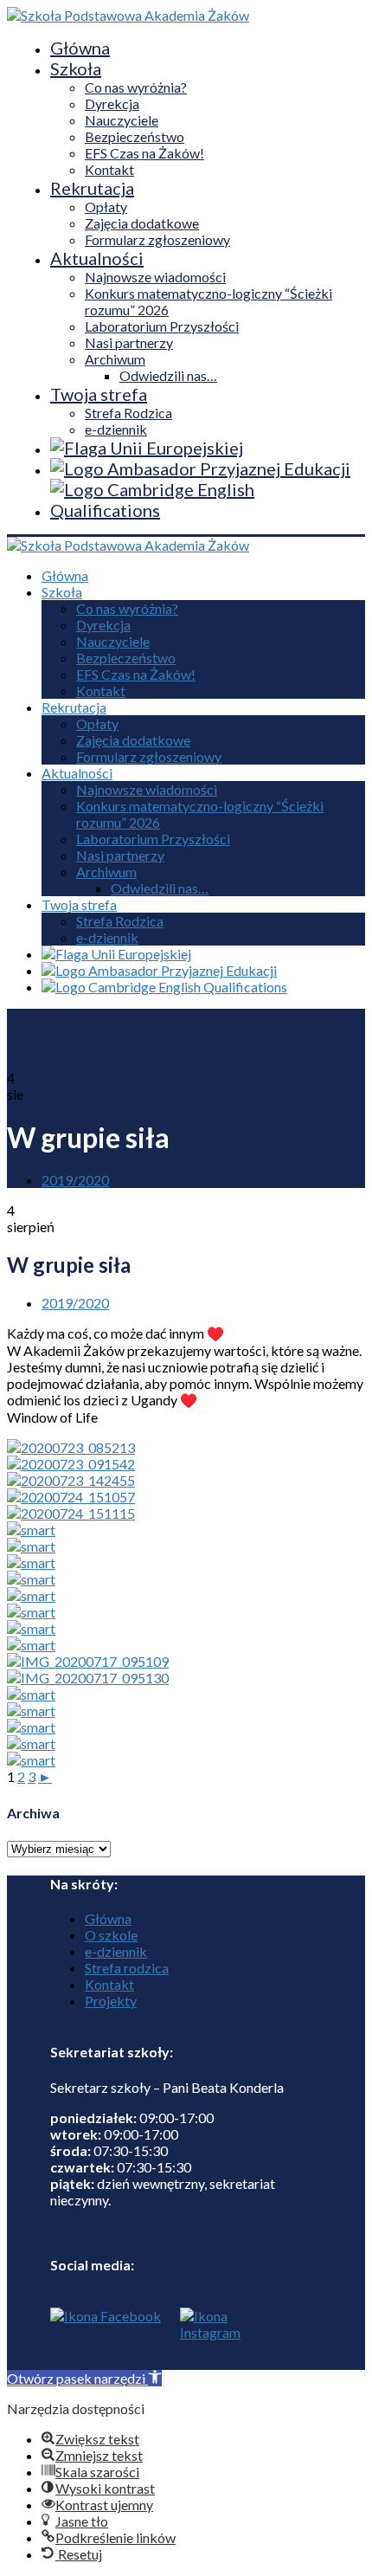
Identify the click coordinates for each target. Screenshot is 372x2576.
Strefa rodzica (127, 1968)
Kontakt (109, 169)
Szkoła (76, 68)
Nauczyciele (122, 120)
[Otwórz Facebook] (106, 2339)
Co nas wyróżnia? (136, 87)
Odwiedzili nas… (168, 375)
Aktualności (97, 258)
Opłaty (106, 207)
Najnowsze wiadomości (155, 277)
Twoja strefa (99, 394)
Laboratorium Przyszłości (162, 326)
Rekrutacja (92, 188)
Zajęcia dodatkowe (142, 223)
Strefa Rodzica (128, 413)
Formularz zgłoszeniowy (157, 239)
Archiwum (115, 359)
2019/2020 (75, 1180)
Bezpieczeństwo (135, 136)
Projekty (111, 2001)
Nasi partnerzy (129, 342)
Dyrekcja (112, 103)
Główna (80, 48)
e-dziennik (116, 429)
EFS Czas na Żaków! (144, 153)
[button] (84, 2378)
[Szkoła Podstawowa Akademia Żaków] (128, 15)
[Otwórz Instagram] (206, 2339)
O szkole (111, 1935)
